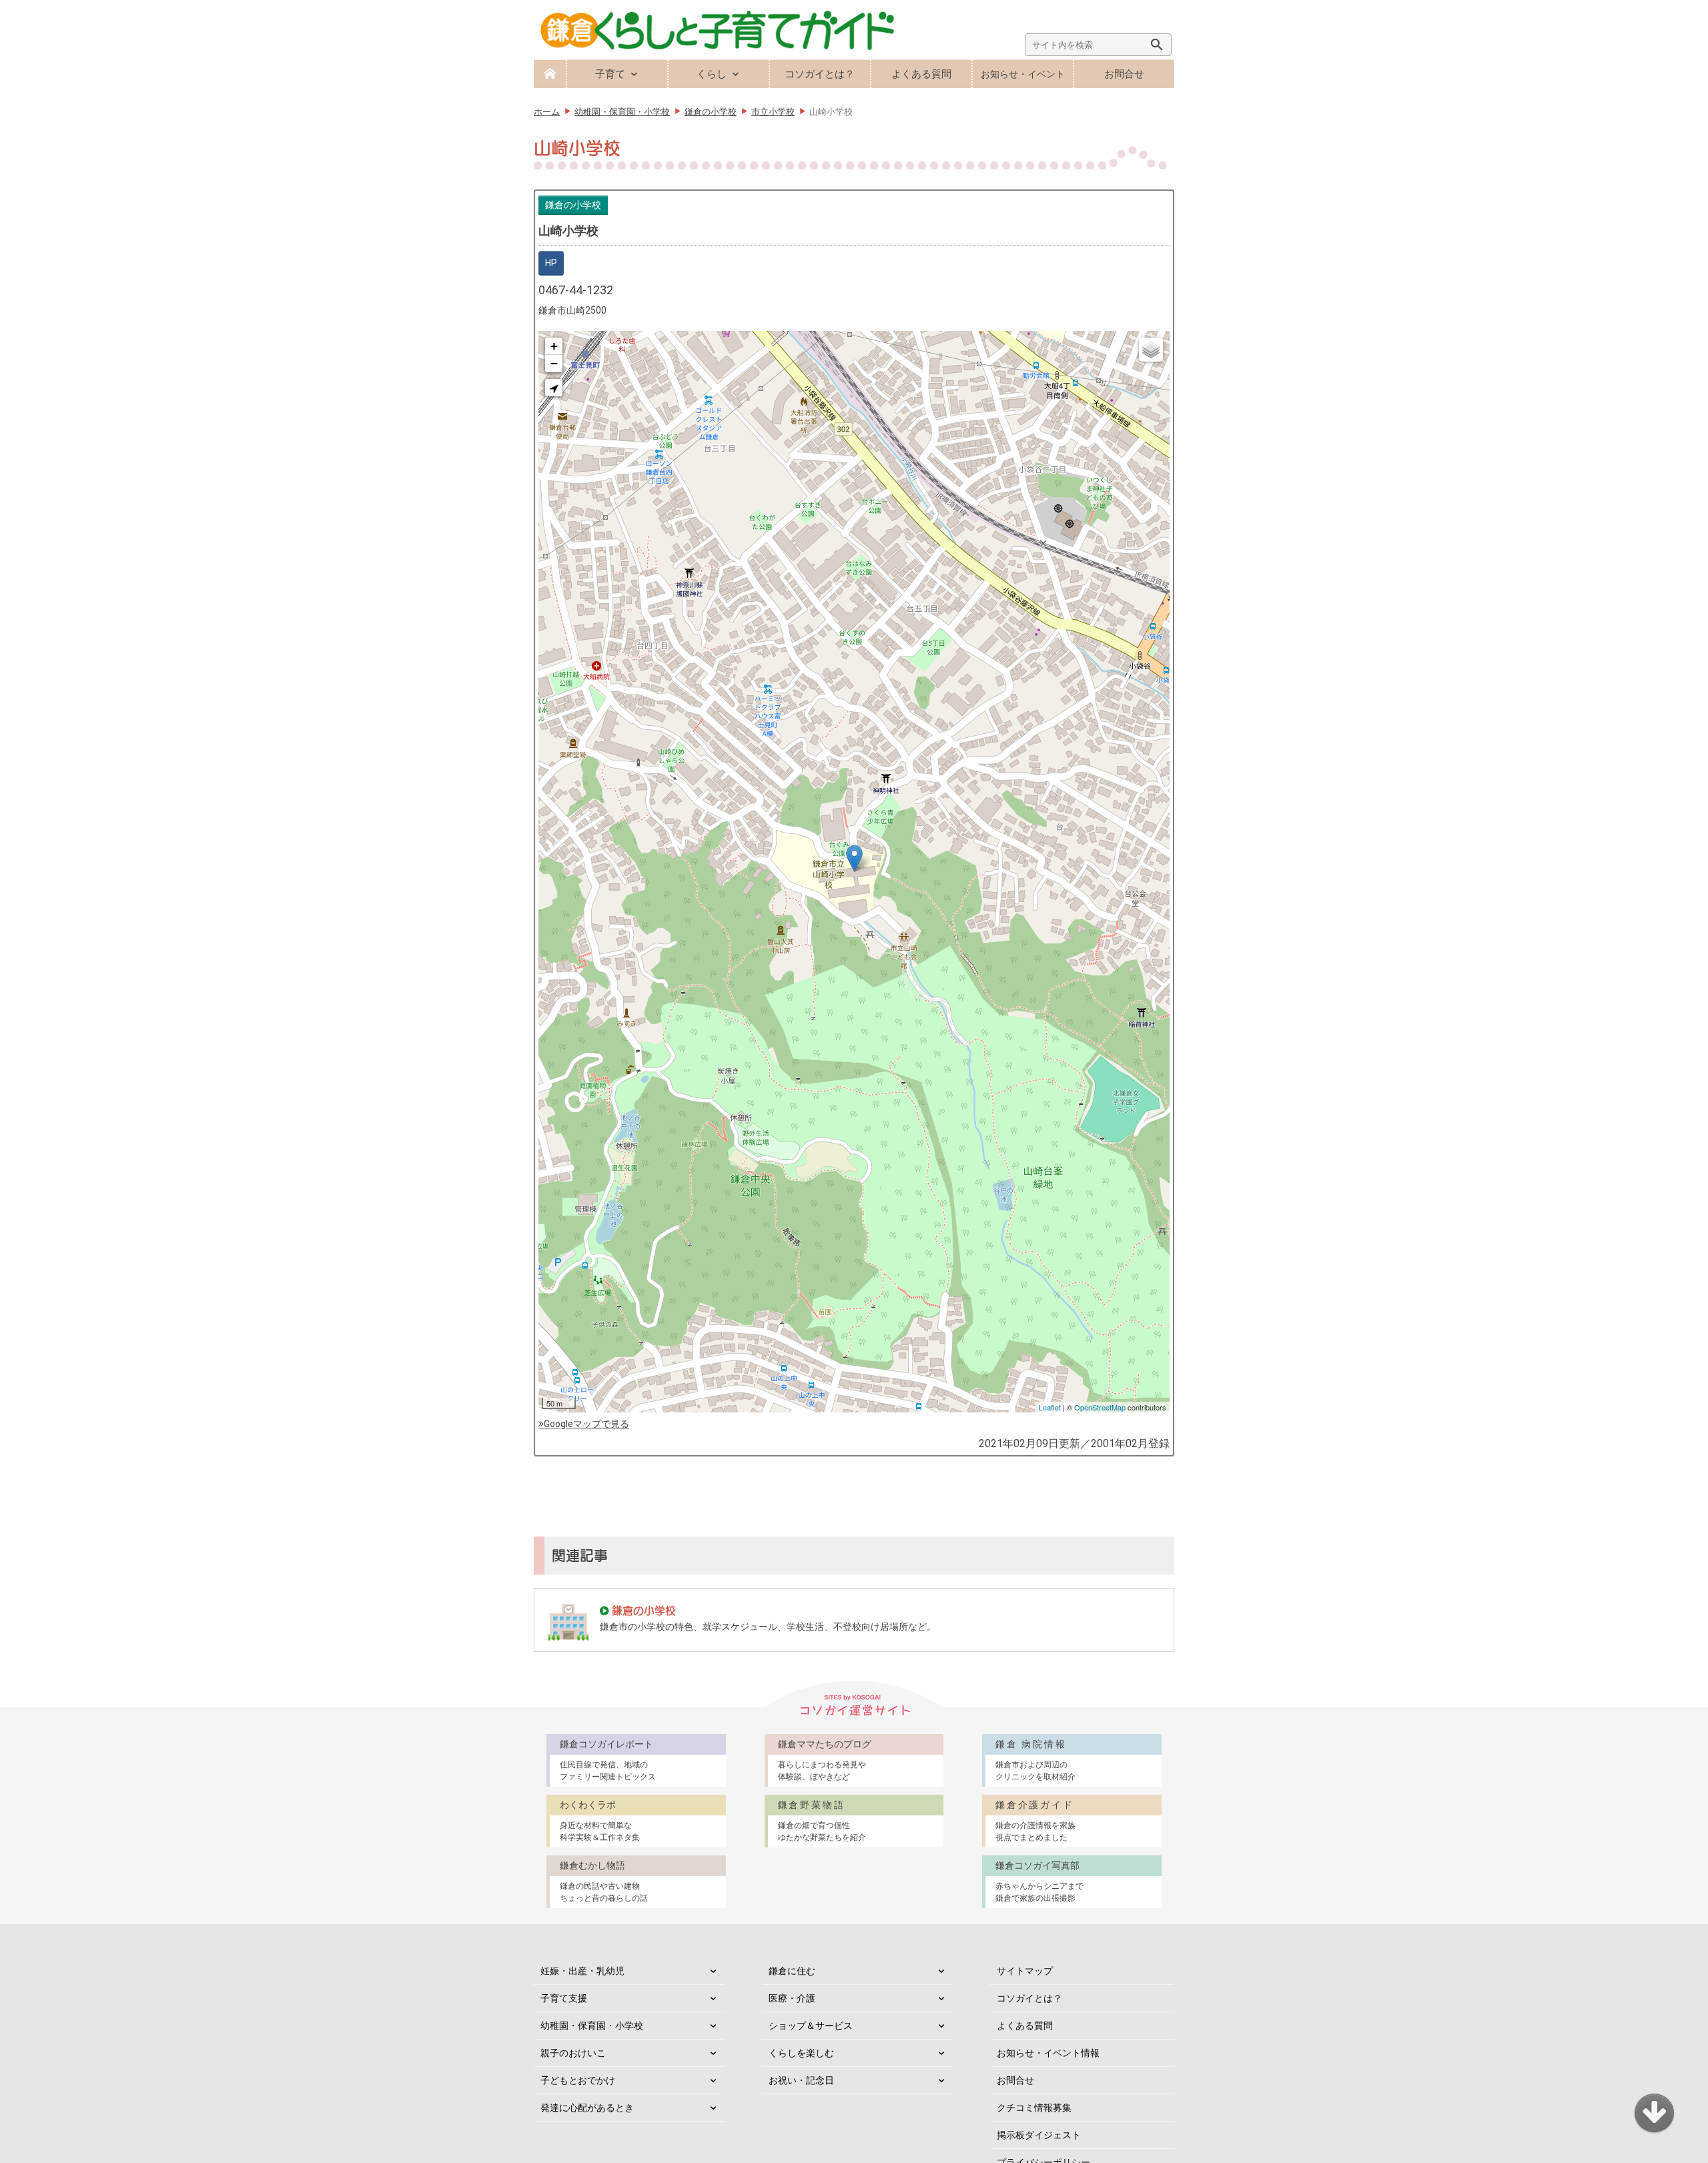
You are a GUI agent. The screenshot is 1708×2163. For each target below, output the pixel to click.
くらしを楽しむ (801, 2053)
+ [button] (554, 346)
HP (551, 263)
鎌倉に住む (792, 1971)
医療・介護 (792, 1998)
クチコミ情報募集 (1034, 2108)
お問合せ (1124, 74)
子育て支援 (564, 1998)
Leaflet (1050, 1407)
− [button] (554, 363)
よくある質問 (921, 74)
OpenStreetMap (1100, 1407)
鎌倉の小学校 (573, 205)
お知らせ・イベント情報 (1048, 2053)
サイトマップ (1025, 1971)
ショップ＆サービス (811, 2026)
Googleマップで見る (586, 1424)
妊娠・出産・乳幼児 (582, 1971)
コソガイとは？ (820, 74)
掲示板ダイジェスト (1039, 2135)
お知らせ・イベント (1023, 74)
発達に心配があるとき (587, 2108)
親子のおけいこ (573, 2053)
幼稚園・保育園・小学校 (592, 2026)
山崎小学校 (568, 231)
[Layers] (1151, 350)
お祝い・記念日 (801, 2080)
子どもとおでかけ (578, 2080)
